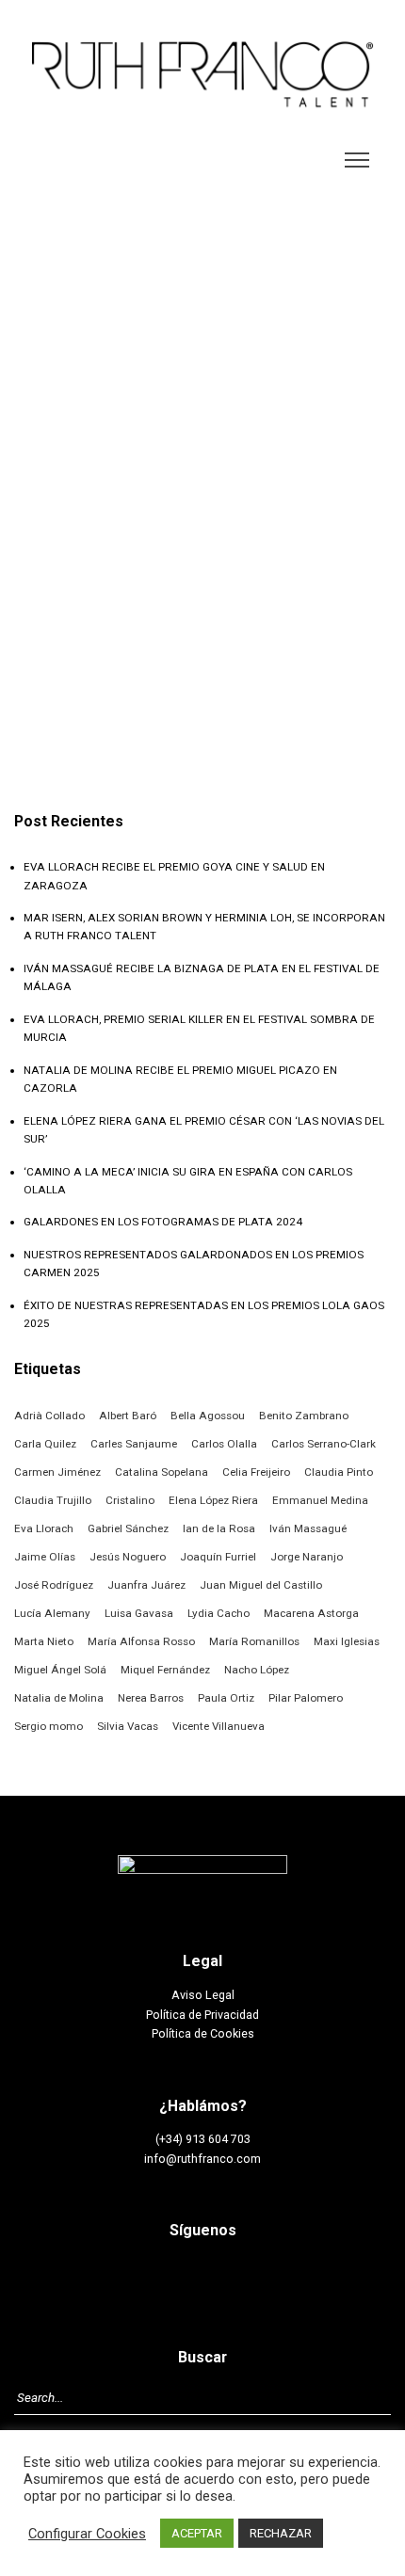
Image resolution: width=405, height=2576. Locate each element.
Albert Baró (128, 1416)
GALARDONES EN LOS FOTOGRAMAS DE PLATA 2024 (163, 1222)
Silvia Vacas (128, 1726)
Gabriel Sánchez (128, 1528)
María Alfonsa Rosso (141, 1641)
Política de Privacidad (202, 2015)
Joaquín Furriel (218, 1557)
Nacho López (257, 1670)
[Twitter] (224, 2278)
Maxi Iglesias (347, 1641)
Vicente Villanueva (219, 1726)
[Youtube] (267, 2278)
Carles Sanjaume (134, 1444)
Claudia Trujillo (53, 1500)
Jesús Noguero (128, 1557)
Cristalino (130, 1500)
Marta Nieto (44, 1641)
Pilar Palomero (306, 1698)
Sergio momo (49, 1726)
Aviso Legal (203, 1995)
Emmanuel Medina (320, 1500)
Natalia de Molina (59, 1698)
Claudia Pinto (339, 1472)
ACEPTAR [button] (197, 2533)
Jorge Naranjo (307, 1557)
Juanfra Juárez (146, 1585)
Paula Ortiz (226, 1698)
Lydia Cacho (219, 1613)
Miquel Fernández (165, 1670)
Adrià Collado (49, 1416)
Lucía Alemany (52, 1613)
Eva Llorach (44, 1528)
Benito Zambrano (304, 1416)
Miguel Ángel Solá (60, 1670)
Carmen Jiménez (57, 1472)
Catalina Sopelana (162, 1472)
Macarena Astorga (311, 1613)
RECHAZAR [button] (281, 2533)
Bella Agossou (208, 1416)
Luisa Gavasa (139, 1613)
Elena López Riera (213, 1500)
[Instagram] (181, 2278)
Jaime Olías (45, 1557)
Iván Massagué (308, 1528)
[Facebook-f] (138, 2278)
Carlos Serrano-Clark (324, 1444)
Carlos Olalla (224, 1444)
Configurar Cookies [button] (87, 2534)
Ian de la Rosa (219, 1528)
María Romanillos (254, 1641)
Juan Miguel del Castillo (261, 1585)
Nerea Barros (151, 1698)
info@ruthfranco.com (202, 2159)
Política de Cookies (203, 2033)
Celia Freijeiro (256, 1472)
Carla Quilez (45, 1444)
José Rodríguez (54, 1585)
